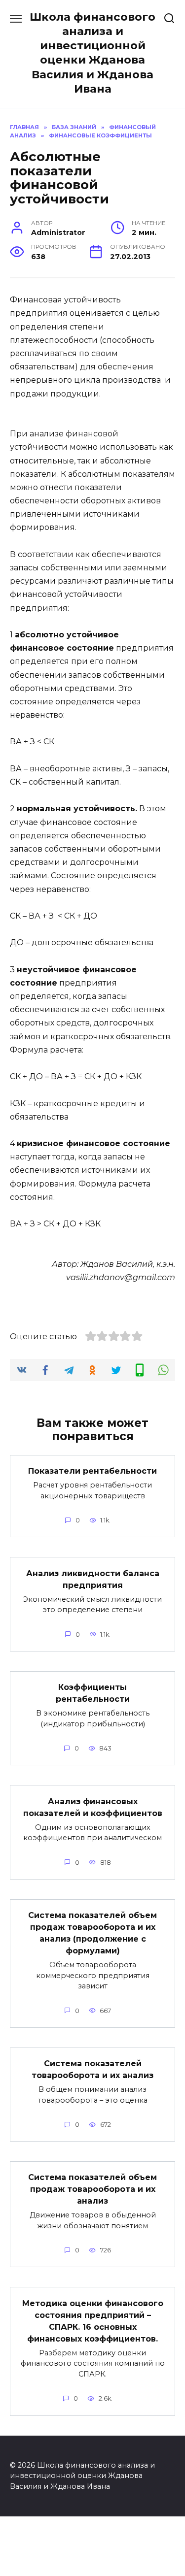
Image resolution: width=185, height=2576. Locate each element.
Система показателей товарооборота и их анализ (92, 2069)
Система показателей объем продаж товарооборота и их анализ (92, 2189)
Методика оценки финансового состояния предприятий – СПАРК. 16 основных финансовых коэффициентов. (93, 2321)
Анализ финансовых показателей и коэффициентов (93, 1807)
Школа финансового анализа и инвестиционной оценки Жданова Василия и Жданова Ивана (92, 53)
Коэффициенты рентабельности (93, 1693)
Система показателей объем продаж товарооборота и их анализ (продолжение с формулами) (92, 1933)
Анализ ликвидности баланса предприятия (93, 1579)
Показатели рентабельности (92, 1471)
